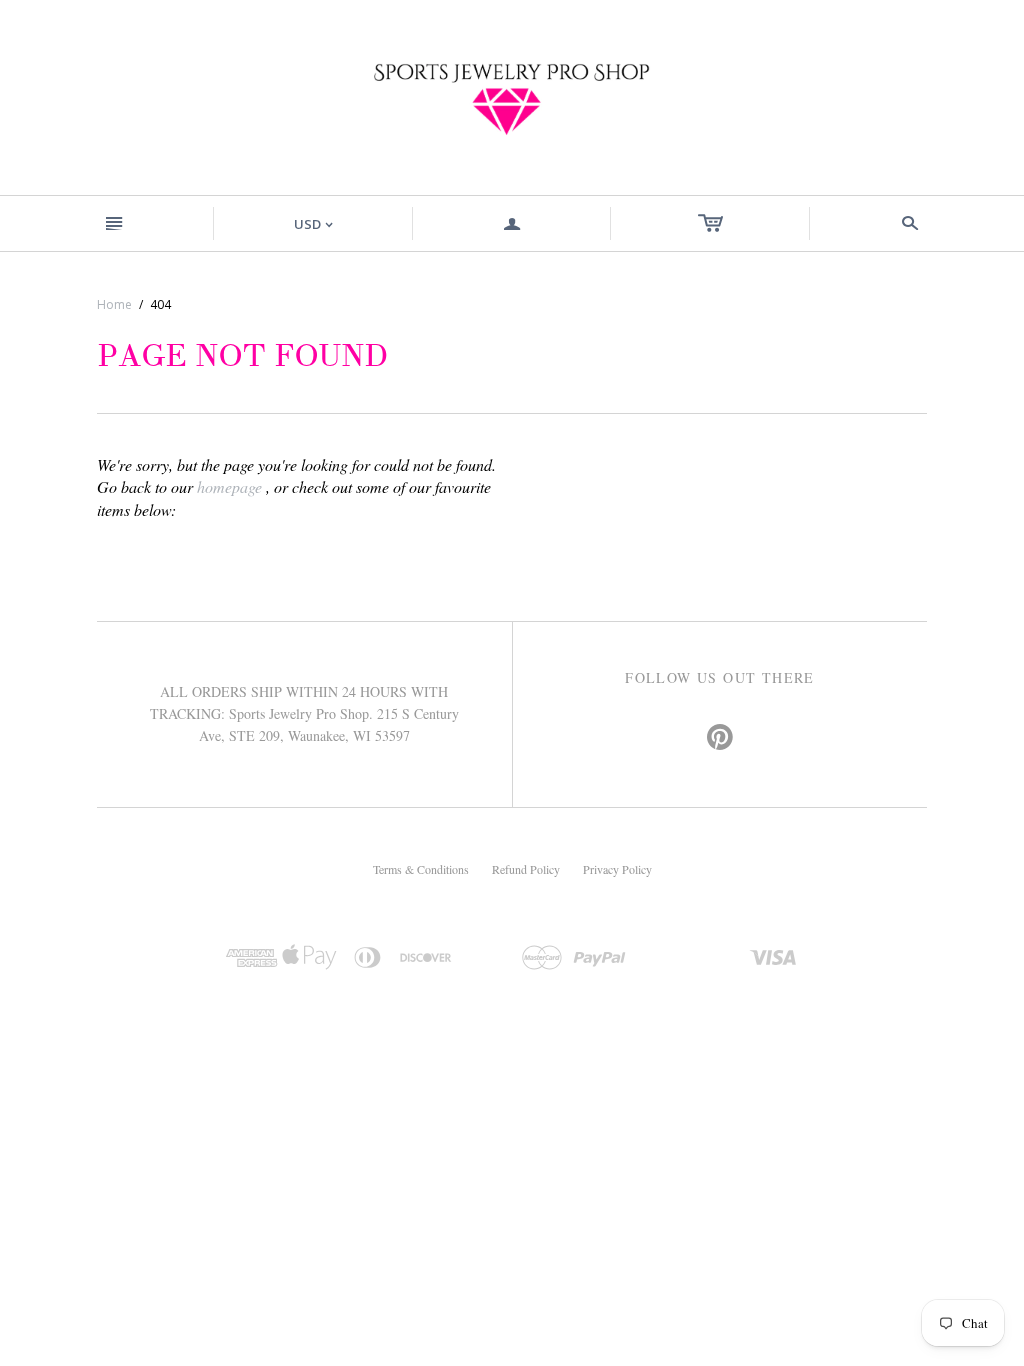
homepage (229, 486)
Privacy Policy (617, 869)
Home (114, 304)
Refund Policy (526, 869)
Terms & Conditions (421, 869)
